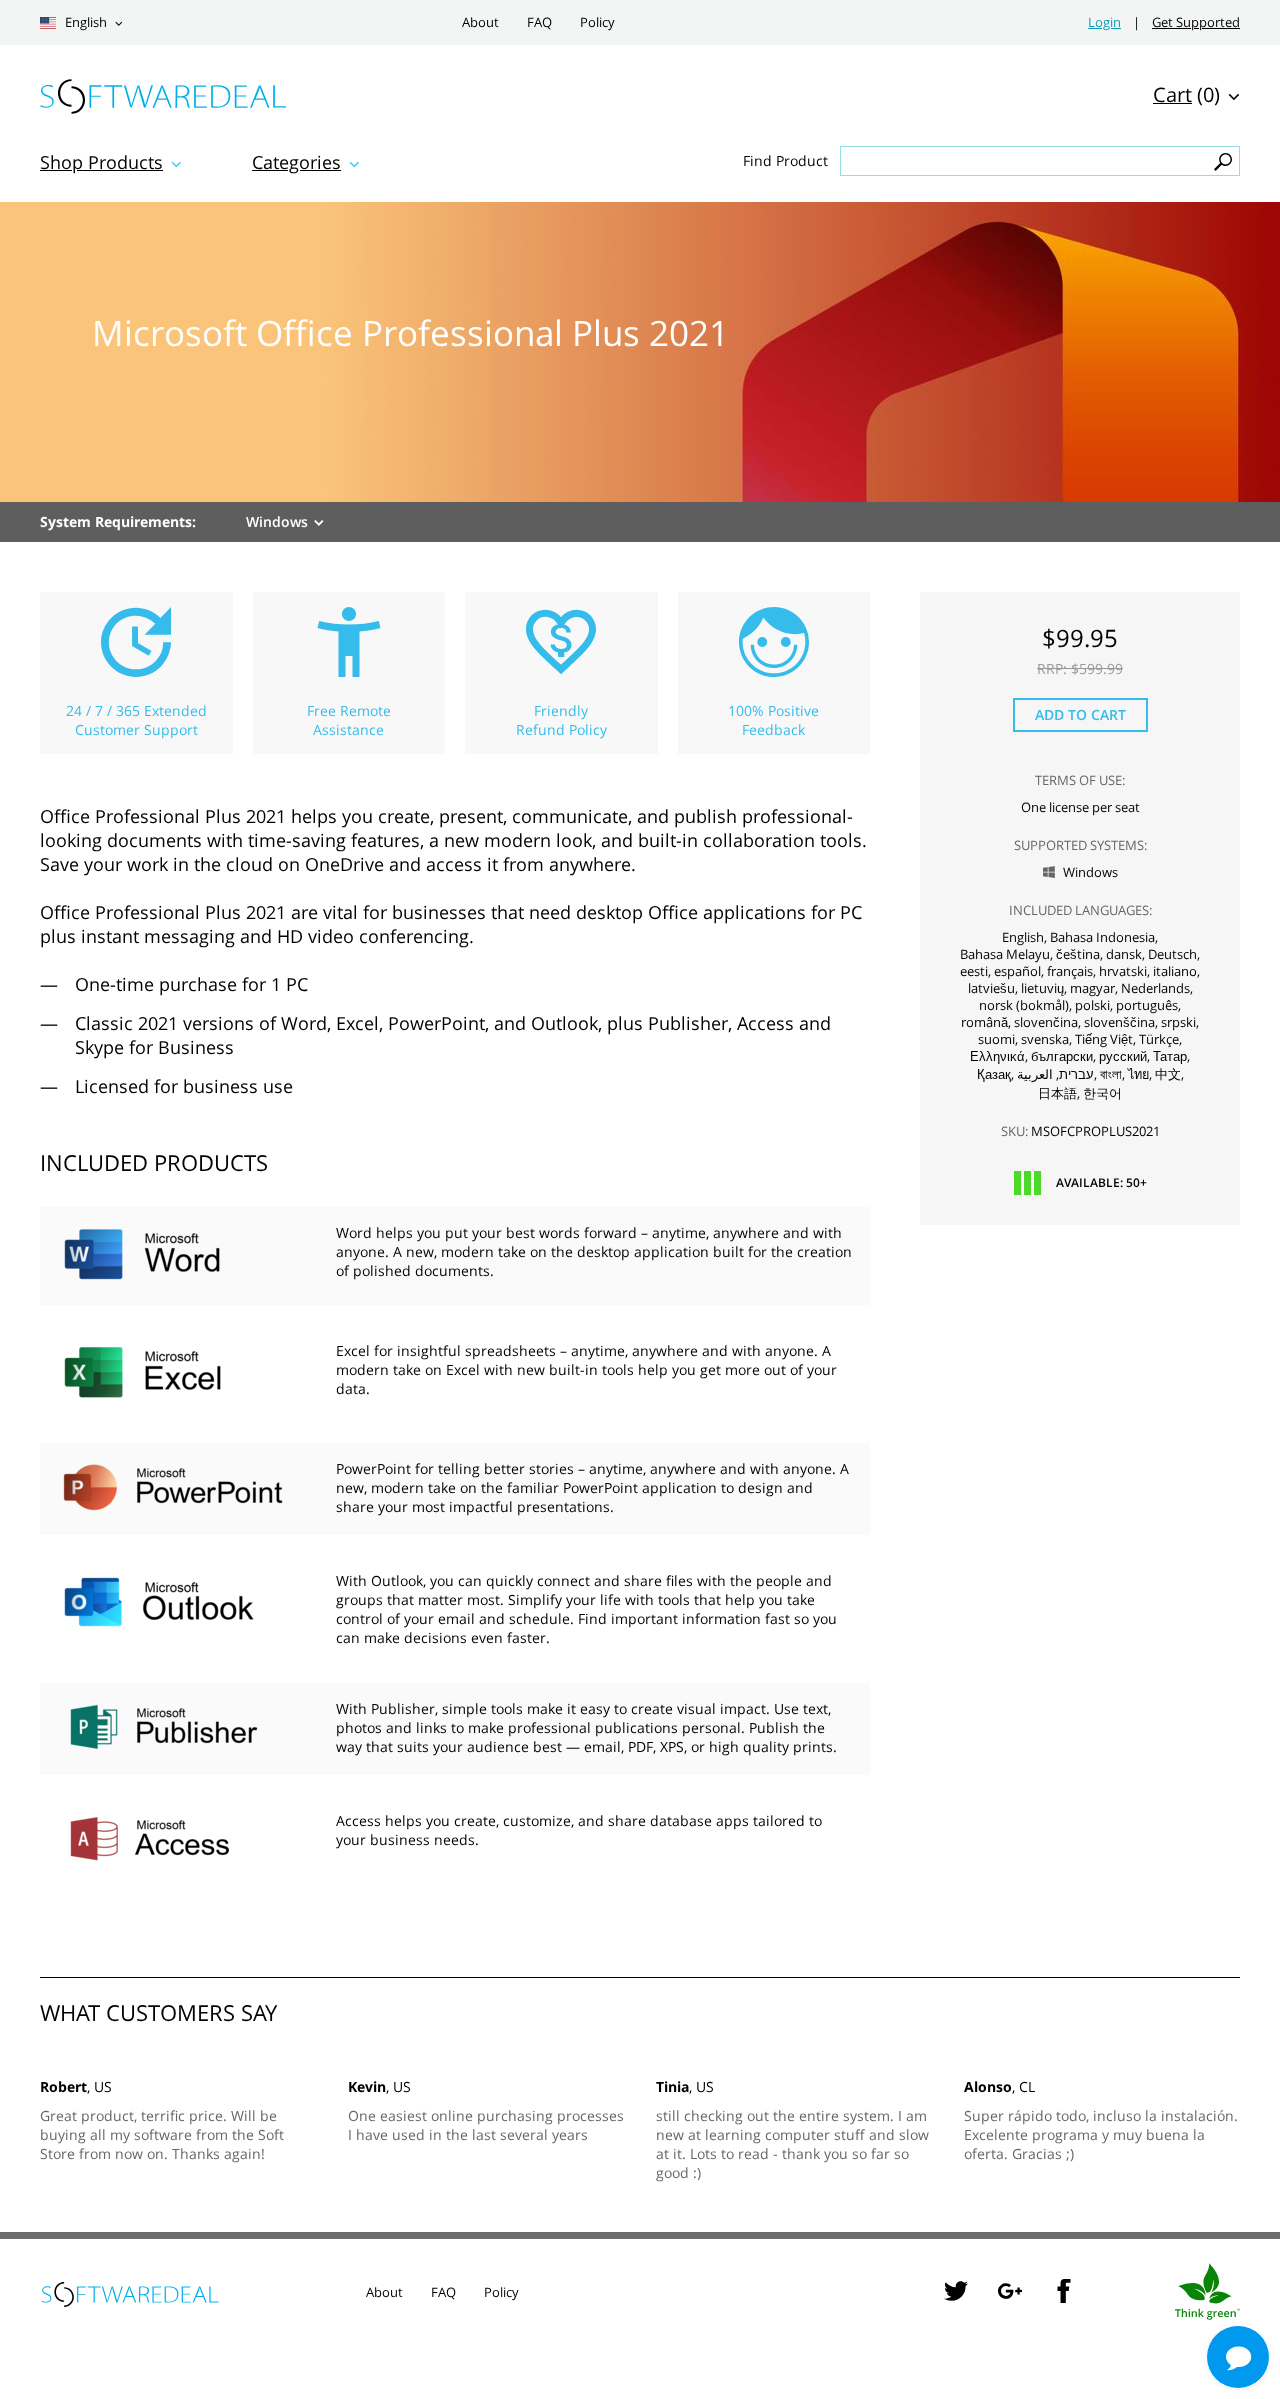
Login (1104, 22)
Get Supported (1196, 22)
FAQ (539, 22)
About (480, 22)
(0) (1186, 94)
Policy (597, 22)
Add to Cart (1080, 714)
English (84, 22)
